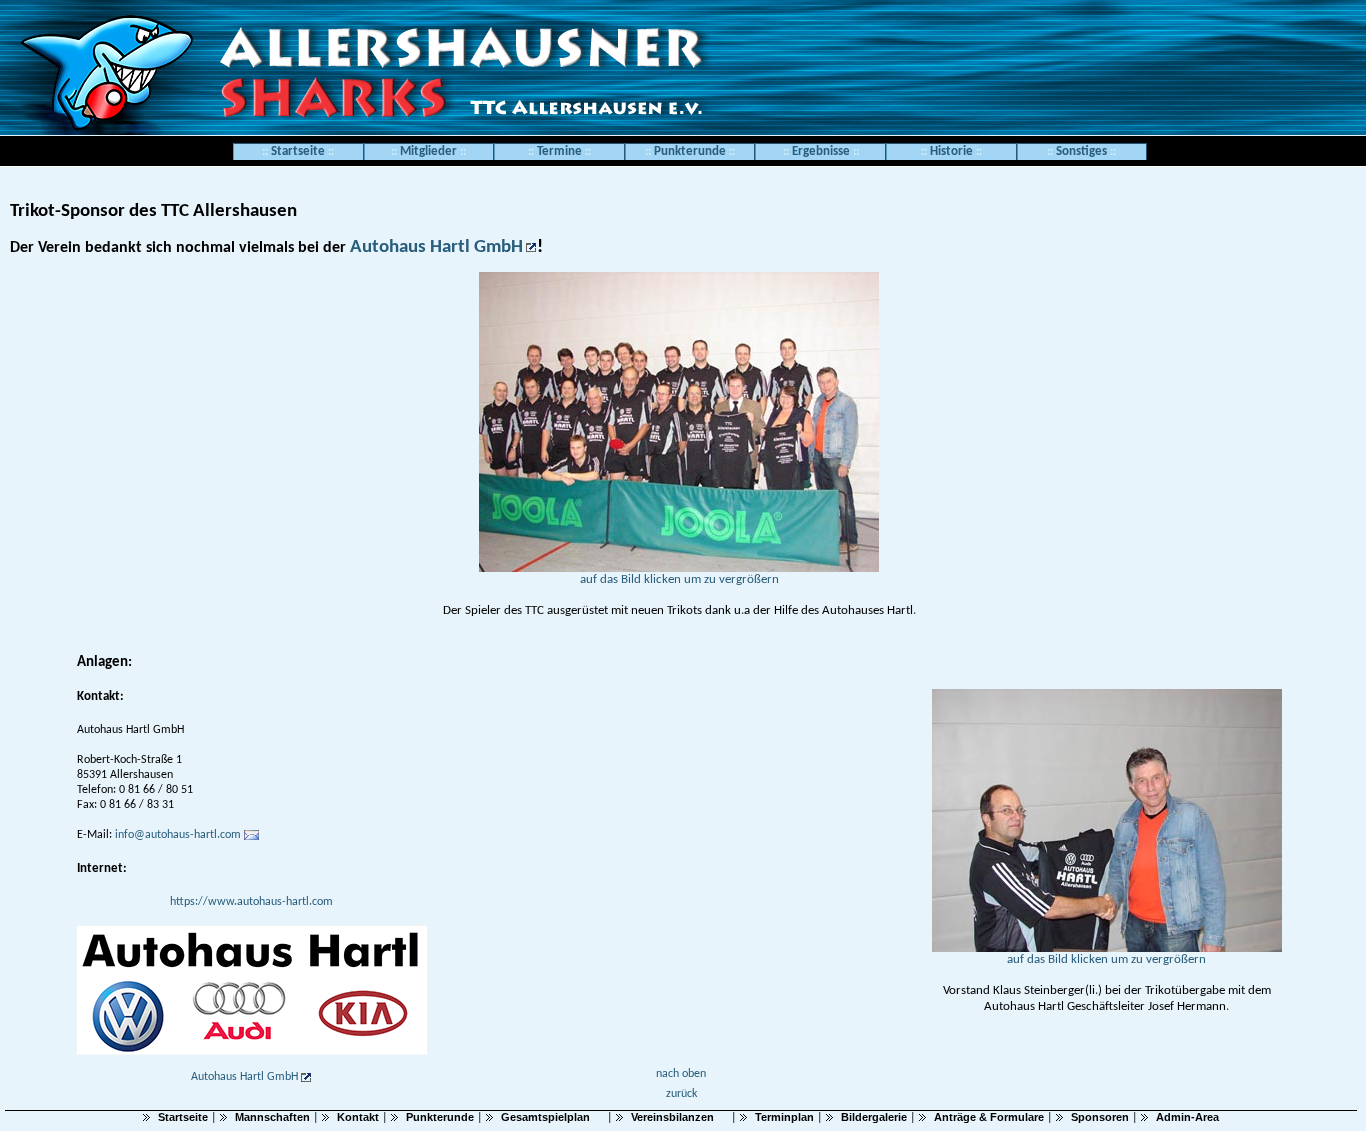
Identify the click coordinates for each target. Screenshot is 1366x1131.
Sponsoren (1100, 1117)
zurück (681, 1094)
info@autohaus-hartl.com (176, 835)
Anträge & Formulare (989, 1117)
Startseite (298, 151)
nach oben (681, 1074)
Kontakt (358, 1117)
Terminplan (784, 1117)
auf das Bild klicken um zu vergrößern (679, 579)
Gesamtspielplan (545, 1117)
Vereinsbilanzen (672, 1117)
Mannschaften (272, 1117)
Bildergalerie (874, 1117)
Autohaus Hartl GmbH (436, 247)
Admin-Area (1187, 1117)
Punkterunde (440, 1117)
